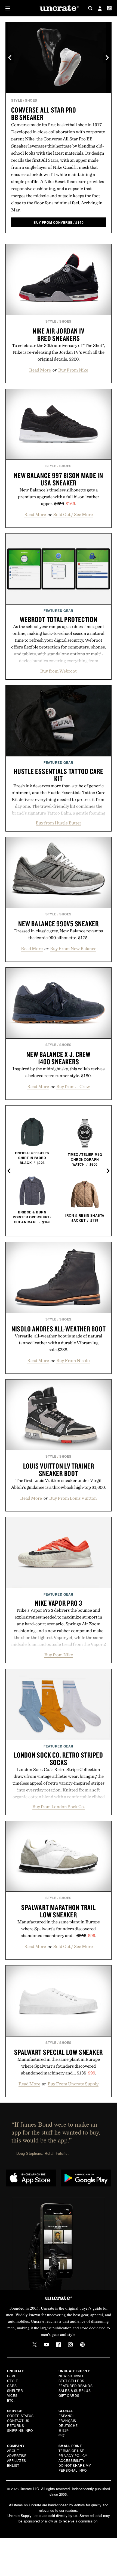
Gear (12, 2376)
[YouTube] (47, 2345)
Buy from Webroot (59, 671)
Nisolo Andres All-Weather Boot (59, 1329)
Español (67, 2416)
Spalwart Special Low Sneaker (59, 2052)
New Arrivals (72, 2376)
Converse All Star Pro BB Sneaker (44, 114)
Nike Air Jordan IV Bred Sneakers (59, 334)
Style (17, 100)
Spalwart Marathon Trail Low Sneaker (58, 1911)
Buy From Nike (73, 370)
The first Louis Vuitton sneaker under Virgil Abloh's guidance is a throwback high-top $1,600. (59, 1484)
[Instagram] (70, 2345)
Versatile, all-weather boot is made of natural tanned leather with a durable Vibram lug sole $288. (59, 1343)
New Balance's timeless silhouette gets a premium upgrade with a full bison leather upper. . (59, 497)
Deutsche (68, 2425)
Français (67, 2420)
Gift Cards (69, 2395)
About (13, 2450)
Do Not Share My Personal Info (75, 2468)
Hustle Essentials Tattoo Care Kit (59, 775)
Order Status (20, 2416)
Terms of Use (71, 2450)
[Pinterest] (82, 2345)
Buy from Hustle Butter (59, 823)
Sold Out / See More (73, 514)
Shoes (31, 100)
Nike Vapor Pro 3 (59, 1603)
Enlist (13, 2465)
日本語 (64, 2430)
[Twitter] (35, 2345)
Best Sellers (71, 2381)
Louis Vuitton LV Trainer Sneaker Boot (59, 1470)
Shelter (15, 2390)
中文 (62, 2435)
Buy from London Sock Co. (59, 1806)
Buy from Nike (59, 1655)
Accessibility (72, 2460)
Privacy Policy (73, 2455)
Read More (40, 370)
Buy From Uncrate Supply (73, 2084)
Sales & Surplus (75, 2390)
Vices (12, 2395)
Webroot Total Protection (59, 619)
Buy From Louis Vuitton (73, 1498)
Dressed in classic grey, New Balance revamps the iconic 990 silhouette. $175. (59, 934)
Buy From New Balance (73, 948)
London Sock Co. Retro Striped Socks (59, 1759)
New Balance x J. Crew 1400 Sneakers (59, 1058)
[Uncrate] (59, 8)
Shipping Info (20, 2430)
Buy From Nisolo (73, 1360)
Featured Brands (76, 2385)
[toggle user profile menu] (100, 9)
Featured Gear (59, 611)
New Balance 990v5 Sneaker (59, 924)
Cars (12, 2385)
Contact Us (18, 2420)
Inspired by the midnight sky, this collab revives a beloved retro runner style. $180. (59, 1072)
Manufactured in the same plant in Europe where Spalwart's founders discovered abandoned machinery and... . (59, 1929)
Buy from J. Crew (73, 1086)
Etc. (11, 2400)
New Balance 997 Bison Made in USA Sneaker (59, 479)
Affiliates (17, 2460)
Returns (16, 2425)
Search (90, 8)
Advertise (17, 2455)
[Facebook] (59, 2345)
